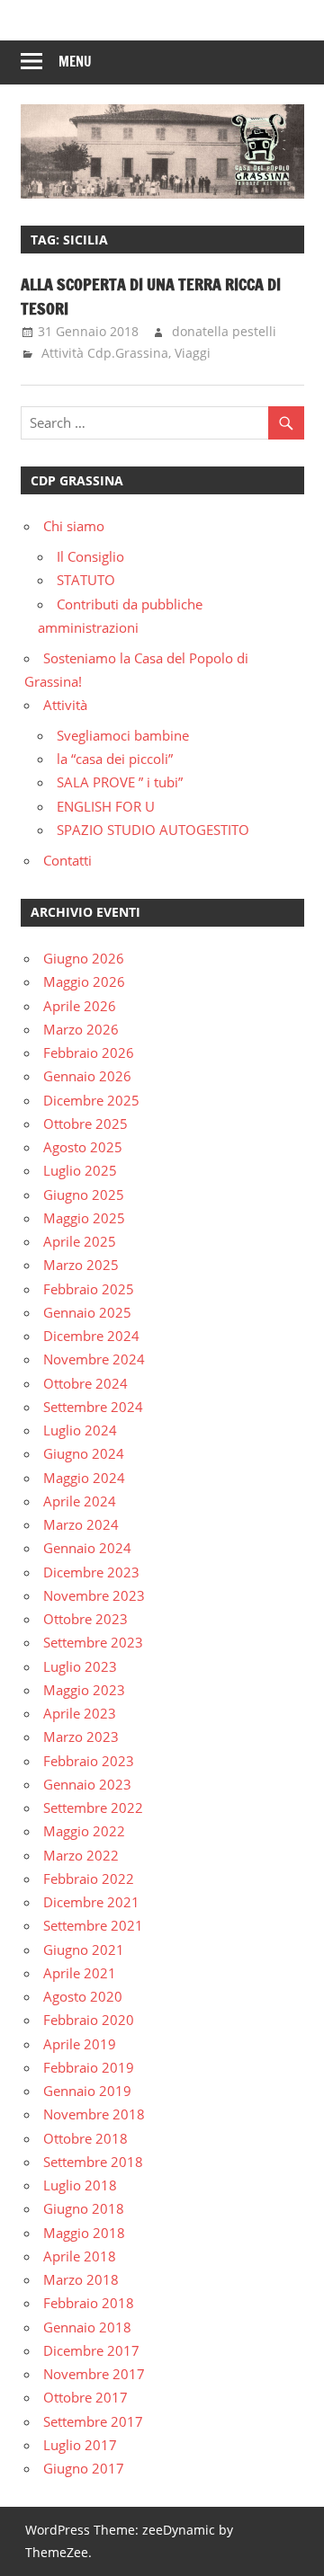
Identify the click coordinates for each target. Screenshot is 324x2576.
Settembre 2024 (93, 1407)
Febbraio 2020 (89, 2020)
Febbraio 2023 (89, 1761)
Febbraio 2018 (89, 2303)
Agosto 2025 (83, 1147)
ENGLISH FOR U (106, 806)
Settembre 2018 (93, 2162)
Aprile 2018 (80, 2256)
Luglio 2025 (80, 1170)
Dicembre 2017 (91, 2350)
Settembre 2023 (93, 1642)
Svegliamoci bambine (123, 735)
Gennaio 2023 (87, 1784)
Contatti (67, 860)
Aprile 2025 (80, 1241)
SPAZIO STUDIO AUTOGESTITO (153, 830)
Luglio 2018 (80, 2185)
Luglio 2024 (80, 1430)
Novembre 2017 (94, 2374)
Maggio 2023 (84, 1690)
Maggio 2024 (84, 1478)
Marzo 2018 (81, 2279)
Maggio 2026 (84, 982)
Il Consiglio (90, 556)
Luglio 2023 (80, 1666)
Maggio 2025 (84, 1218)
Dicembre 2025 (91, 1100)
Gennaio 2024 (87, 1548)
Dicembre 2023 (91, 1572)
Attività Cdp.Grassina (105, 353)
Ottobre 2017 (85, 2397)
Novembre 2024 (94, 1359)
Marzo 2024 (81, 1524)
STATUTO (86, 580)
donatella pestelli (224, 331)
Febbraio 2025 (89, 1289)
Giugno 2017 (84, 2468)
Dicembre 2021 (91, 1902)
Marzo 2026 (81, 1029)
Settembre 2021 (93, 1925)
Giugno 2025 (84, 1195)
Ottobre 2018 (85, 2138)
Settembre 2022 (93, 1808)
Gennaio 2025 (87, 1312)
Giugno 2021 (84, 1950)
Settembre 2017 (93, 2421)
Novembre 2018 (94, 2114)
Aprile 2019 (80, 2044)
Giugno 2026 (84, 958)
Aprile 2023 (80, 1713)
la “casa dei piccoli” (115, 759)
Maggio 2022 (84, 1831)
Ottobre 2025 (85, 1124)
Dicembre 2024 (91, 1336)
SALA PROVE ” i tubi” (120, 782)
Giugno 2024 (84, 1453)
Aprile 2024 (80, 1501)
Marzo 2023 (81, 1737)
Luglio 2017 (80, 2445)
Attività (65, 705)
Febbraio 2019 (89, 2067)
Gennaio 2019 (87, 2091)
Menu (75, 62)
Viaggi (193, 353)
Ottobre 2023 (85, 1619)
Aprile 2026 (80, 1006)
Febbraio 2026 (89, 1053)
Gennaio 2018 (87, 2327)
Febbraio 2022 (89, 1879)
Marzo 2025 (81, 1265)
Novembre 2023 (94, 1595)
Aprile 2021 (80, 1973)
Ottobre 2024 (85, 1383)
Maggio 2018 (84, 2233)
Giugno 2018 (84, 2208)
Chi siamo (74, 526)
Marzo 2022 (81, 1855)
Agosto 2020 (83, 1996)
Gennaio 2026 (87, 1076)
